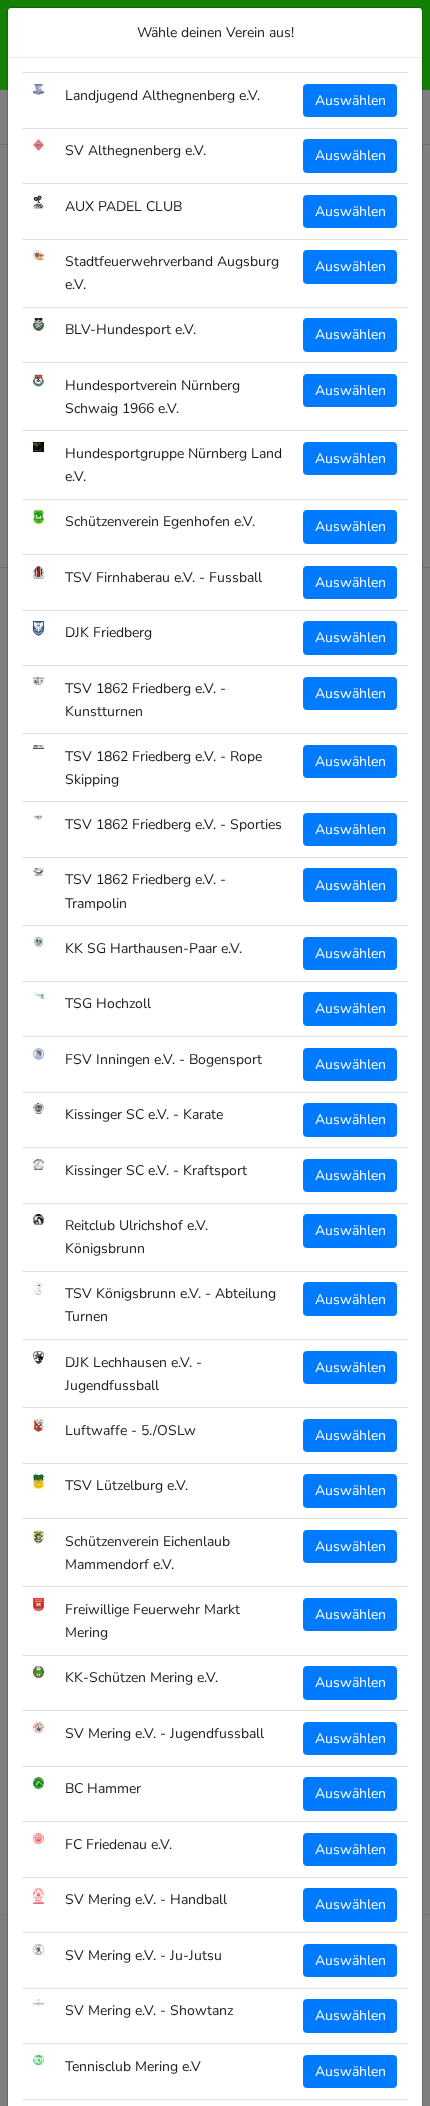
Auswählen (350, 100)
